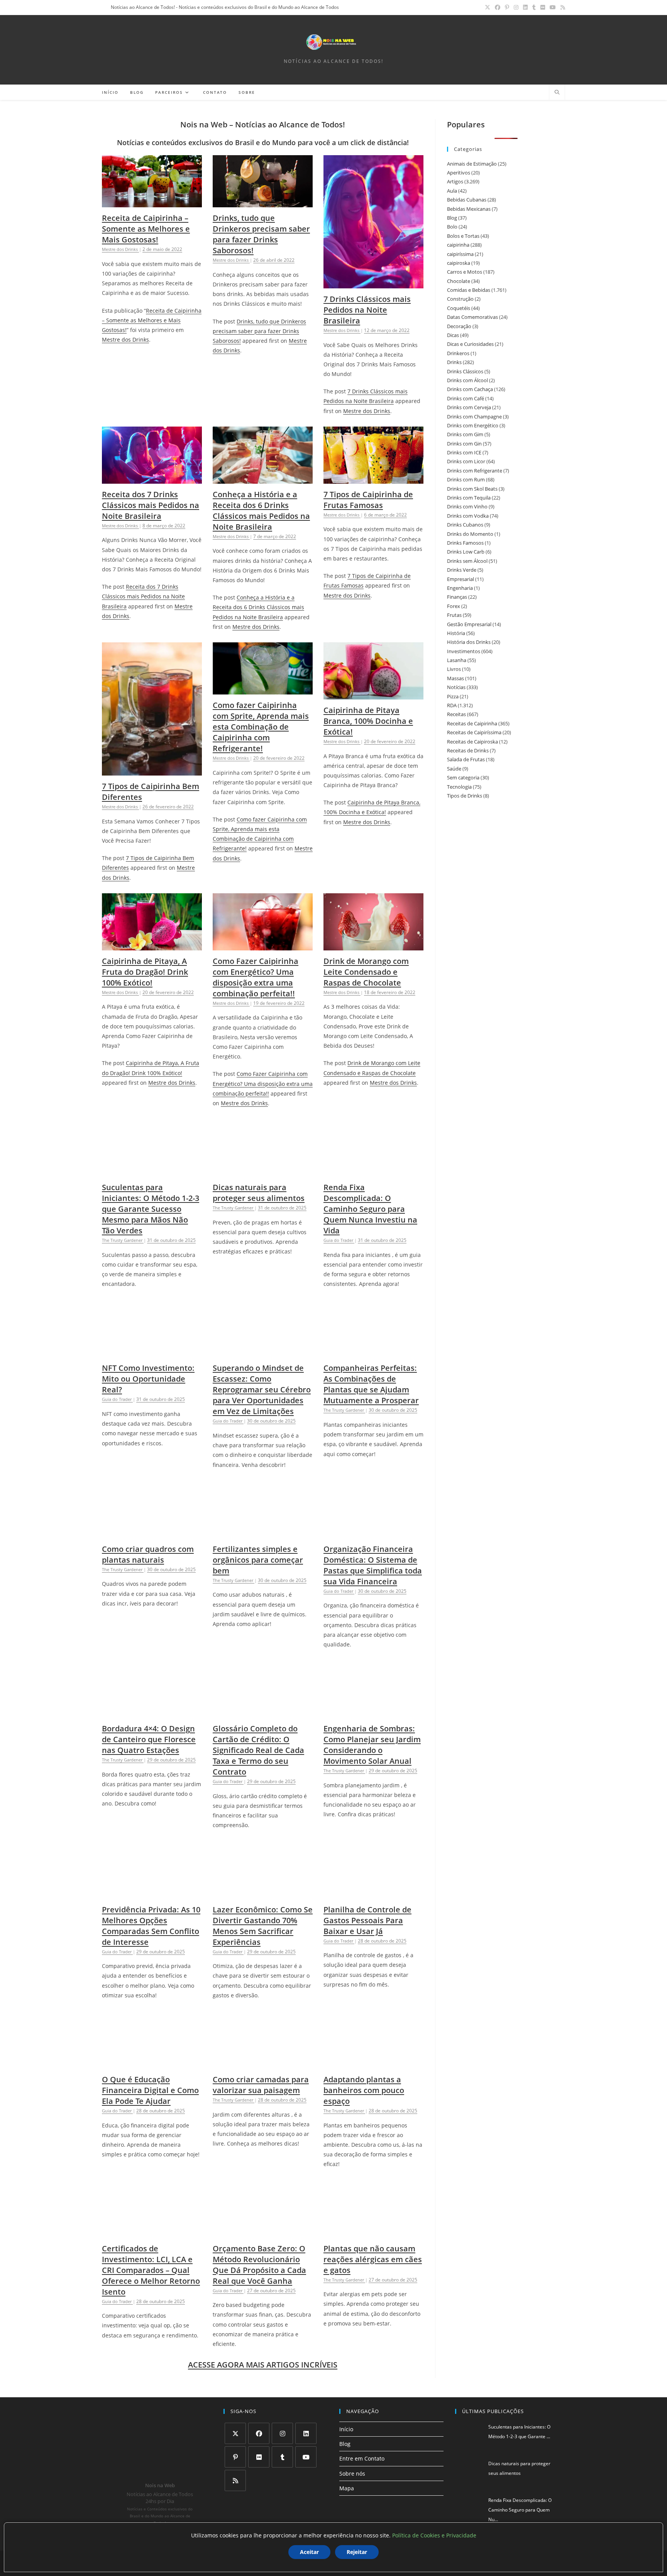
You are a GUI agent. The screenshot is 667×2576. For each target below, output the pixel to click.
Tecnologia (459, 787)
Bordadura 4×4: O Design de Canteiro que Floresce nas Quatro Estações (149, 1739)
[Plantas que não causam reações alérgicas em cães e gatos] (373, 2233)
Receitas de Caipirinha (472, 723)
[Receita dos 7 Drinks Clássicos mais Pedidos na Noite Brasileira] (152, 479)
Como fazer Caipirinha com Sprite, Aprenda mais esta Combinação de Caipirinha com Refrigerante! (261, 727)
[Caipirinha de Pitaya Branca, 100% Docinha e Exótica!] (373, 695)
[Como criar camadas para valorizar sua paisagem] (263, 2064)
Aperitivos (459, 173)
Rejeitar (357, 2552)
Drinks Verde (462, 570)
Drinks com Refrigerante (475, 471)
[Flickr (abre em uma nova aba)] (543, 7)
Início (346, 2429)
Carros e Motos (465, 272)
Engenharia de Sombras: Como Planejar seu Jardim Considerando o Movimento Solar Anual (372, 1745)
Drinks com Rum (466, 479)
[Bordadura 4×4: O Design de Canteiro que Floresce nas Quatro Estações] (152, 1713)
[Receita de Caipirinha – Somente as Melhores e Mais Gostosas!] (152, 202)
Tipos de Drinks (465, 796)
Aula (452, 191)
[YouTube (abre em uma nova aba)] (553, 7)
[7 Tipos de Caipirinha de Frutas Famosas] (373, 479)
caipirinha (458, 245)
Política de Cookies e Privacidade (434, 2535)
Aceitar (309, 2552)
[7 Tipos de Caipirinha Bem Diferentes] (152, 771)
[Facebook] (259, 2433)
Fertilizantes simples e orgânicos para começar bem (258, 1560)
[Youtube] (306, 2457)
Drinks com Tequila (469, 498)
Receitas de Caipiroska (472, 742)
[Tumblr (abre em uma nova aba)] (534, 7)
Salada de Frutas (466, 759)
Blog (452, 218)
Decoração (459, 326)
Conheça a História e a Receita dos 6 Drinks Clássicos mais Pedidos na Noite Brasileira (261, 511)
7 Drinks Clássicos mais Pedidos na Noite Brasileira (367, 310)
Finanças (457, 597)
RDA (452, 705)
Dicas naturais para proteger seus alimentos (259, 1193)
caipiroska (459, 263)
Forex (454, 606)
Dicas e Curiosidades (470, 344)
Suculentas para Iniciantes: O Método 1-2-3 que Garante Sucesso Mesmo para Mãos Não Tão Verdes (151, 1209)
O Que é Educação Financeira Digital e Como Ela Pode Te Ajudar (150, 2090)
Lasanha (457, 660)
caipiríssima (460, 254)
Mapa (347, 2488)
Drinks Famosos (465, 543)
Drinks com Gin (464, 444)
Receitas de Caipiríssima (474, 732)
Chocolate (459, 281)
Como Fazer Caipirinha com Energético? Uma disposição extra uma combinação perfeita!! (256, 977)
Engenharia (460, 588)
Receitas (456, 714)
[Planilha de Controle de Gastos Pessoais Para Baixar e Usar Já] (373, 1894)
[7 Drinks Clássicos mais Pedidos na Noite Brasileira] (373, 284)
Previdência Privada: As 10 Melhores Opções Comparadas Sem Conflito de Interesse (151, 1926)
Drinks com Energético (473, 425)
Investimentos (464, 651)
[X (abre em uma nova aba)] (488, 7)
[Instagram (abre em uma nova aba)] (516, 7)
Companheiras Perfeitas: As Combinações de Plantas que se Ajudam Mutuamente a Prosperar (371, 1384)
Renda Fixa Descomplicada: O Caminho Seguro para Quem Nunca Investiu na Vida (370, 1209)
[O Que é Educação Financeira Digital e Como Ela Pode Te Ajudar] (152, 2064)
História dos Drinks (469, 642)
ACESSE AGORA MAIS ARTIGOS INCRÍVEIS (263, 2365)
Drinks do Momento (470, 534)
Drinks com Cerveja (469, 407)
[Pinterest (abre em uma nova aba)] (507, 7)
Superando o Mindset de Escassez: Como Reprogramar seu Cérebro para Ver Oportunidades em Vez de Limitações (262, 1390)
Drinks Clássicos (465, 371)
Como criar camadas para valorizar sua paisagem (261, 2085)
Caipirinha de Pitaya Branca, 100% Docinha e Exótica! (368, 721)
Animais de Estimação (472, 164)
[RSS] (235, 2480)
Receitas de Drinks (468, 750)
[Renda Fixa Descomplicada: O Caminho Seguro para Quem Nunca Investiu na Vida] (373, 1172)
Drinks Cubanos (465, 525)
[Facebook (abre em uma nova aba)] (498, 7)
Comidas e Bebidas (469, 290)
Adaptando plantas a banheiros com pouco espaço (364, 2090)
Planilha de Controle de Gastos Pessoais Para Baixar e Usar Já (367, 1920)
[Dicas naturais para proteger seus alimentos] (263, 1172)
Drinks (454, 362)
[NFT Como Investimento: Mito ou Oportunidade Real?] (152, 1352)
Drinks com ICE (464, 452)
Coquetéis (459, 308)
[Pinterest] (235, 2457)
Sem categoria (463, 777)
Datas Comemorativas (472, 317)
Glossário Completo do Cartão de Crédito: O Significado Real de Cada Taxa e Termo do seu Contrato (258, 1750)
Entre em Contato (362, 2458)
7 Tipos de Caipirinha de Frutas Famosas (368, 500)
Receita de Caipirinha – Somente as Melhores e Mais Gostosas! (146, 229)
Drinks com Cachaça (470, 389)
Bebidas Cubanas (467, 200)
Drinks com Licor (466, 461)
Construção (460, 299)
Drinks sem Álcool (467, 561)
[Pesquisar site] (557, 93)
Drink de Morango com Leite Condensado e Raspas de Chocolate (366, 972)
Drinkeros (458, 353)
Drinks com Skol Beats (472, 489)
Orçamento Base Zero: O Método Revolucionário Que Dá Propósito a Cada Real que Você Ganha (259, 2265)
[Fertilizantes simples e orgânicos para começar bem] (263, 1534)
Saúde (454, 769)
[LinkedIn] (306, 2433)
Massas (455, 678)
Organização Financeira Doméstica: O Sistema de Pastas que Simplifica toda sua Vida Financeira (373, 1565)
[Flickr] (259, 2457)
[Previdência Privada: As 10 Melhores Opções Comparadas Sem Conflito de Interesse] (152, 1894)
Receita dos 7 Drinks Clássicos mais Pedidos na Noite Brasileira (151, 505)
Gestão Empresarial (469, 624)
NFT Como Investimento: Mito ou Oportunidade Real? (148, 1379)
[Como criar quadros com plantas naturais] (152, 1534)
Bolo (452, 227)
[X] (235, 2433)
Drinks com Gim (465, 434)
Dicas (453, 335)
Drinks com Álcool (467, 380)
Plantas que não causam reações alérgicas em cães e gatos (373, 2259)
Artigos (455, 181)
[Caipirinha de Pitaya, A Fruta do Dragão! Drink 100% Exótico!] (152, 946)
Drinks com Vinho (467, 506)
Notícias (456, 687)
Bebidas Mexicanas (469, 209)
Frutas (454, 615)
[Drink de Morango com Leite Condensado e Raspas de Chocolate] (373, 946)
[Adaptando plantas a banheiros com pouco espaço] (373, 2064)
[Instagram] (282, 2433)
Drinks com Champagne (474, 417)
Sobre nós (352, 2474)
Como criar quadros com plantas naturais (148, 1554)
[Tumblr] (282, 2457)
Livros (454, 669)
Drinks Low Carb (466, 552)
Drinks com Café (466, 398)
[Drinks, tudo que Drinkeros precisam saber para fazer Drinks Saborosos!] (263, 202)
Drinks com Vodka (468, 516)
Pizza (453, 696)
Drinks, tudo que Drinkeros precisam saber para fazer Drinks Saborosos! (261, 234)
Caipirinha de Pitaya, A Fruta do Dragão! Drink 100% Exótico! (145, 972)
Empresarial (460, 579)
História (456, 633)
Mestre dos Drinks (125, 340)
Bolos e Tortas (463, 236)
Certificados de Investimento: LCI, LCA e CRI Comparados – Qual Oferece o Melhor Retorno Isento (151, 2270)
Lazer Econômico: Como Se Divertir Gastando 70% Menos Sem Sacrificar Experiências (263, 1926)
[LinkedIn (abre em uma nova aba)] (525, 7)
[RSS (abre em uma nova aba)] (562, 7)
